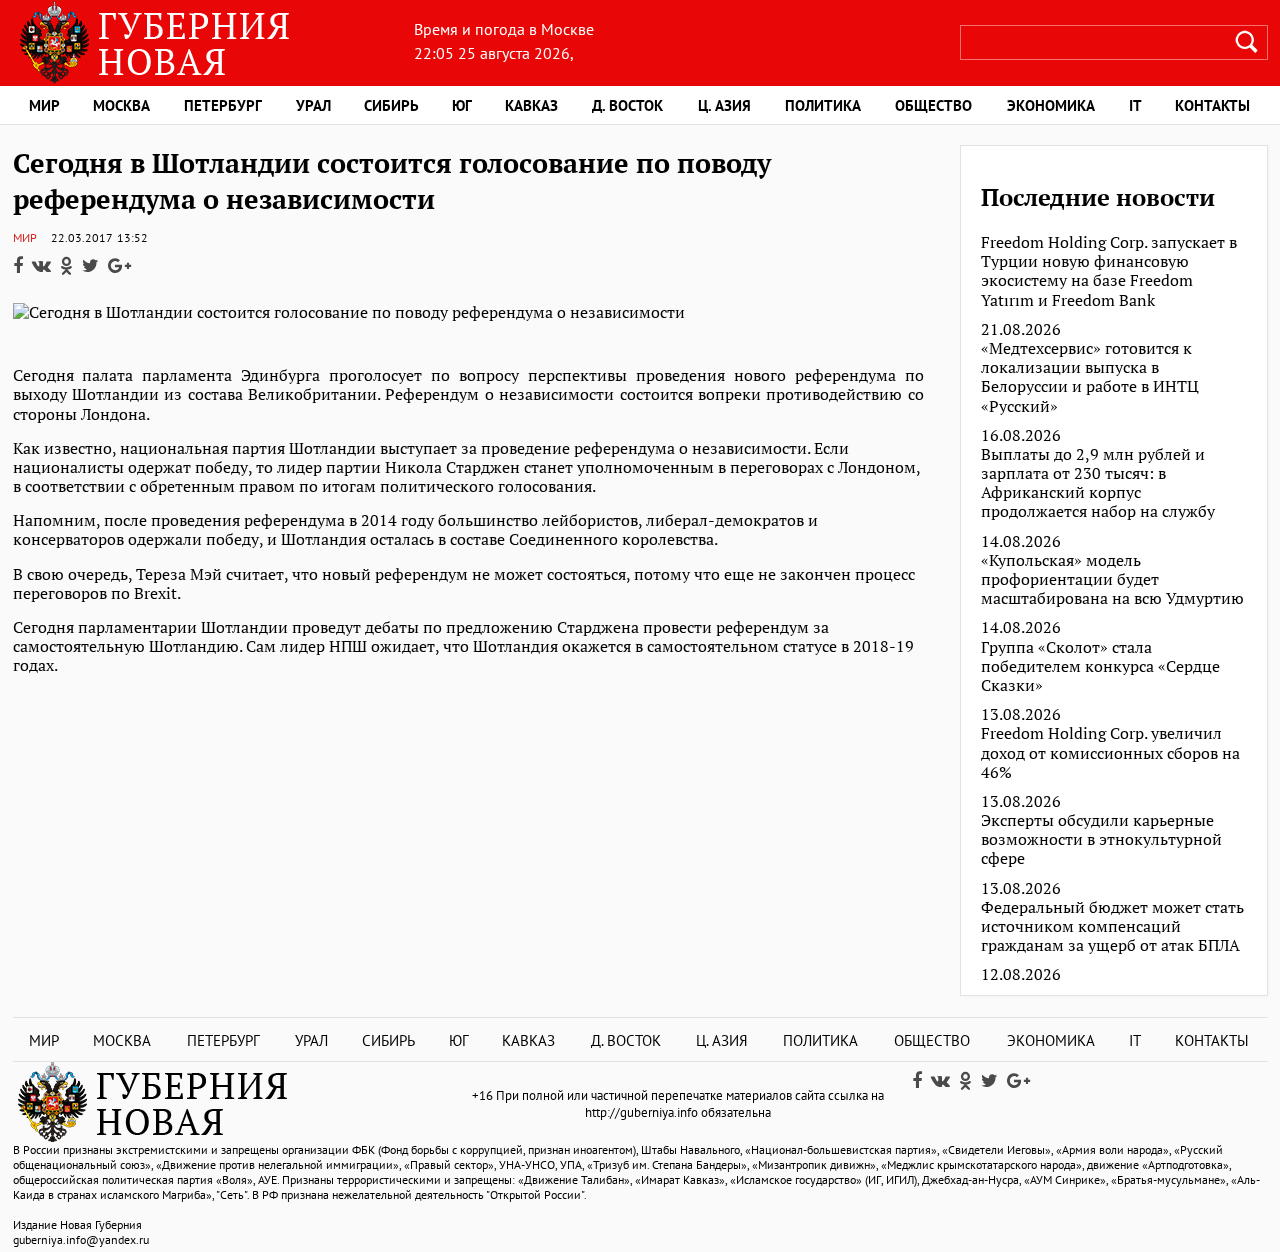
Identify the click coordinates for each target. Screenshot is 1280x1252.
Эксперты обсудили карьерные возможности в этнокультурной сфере (1101, 840)
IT (1135, 105)
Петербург (223, 105)
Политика (823, 105)
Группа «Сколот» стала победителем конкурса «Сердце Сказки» (1100, 667)
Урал (313, 105)
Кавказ (531, 105)
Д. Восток (627, 105)
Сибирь (391, 105)
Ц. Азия (724, 105)
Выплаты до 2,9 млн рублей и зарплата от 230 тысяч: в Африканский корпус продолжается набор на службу (1098, 483)
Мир (44, 105)
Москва (121, 105)
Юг (462, 105)
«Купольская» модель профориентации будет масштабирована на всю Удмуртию (1112, 580)
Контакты (1212, 105)
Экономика (1051, 105)
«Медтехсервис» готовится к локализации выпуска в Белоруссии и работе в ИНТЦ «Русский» (1090, 377)
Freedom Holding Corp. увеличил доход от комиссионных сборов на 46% (1110, 753)
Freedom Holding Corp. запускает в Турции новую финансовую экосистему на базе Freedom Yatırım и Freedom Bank (1109, 271)
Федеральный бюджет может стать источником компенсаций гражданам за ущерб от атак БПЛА (1112, 927)
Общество (933, 105)
